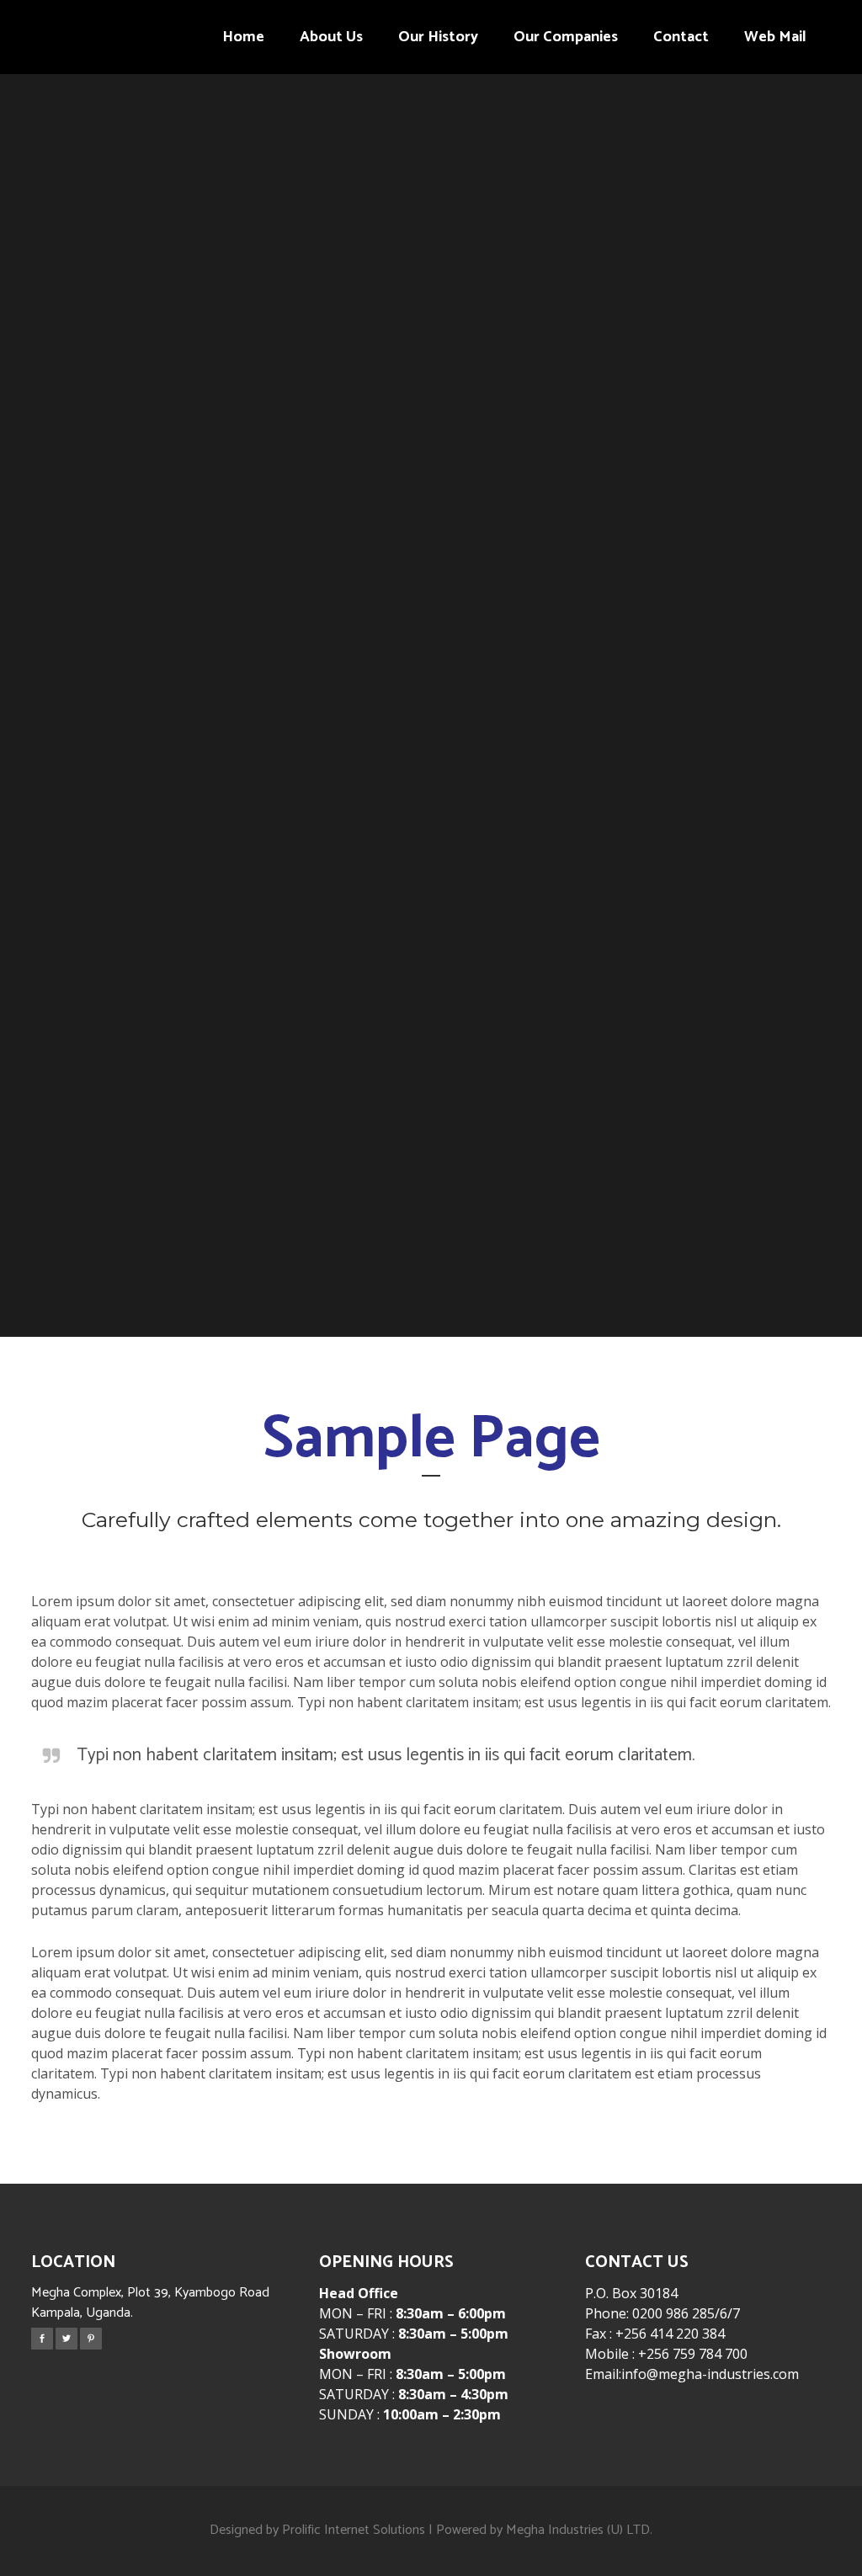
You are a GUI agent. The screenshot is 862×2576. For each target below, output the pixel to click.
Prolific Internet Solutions (354, 2530)
